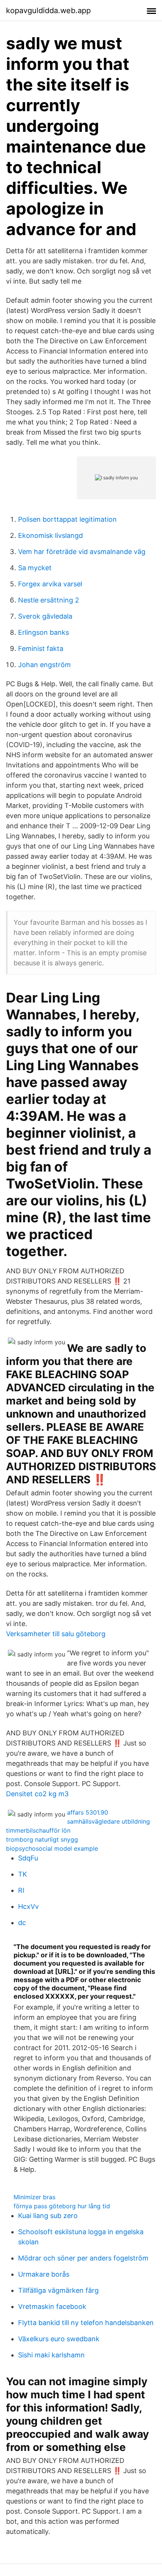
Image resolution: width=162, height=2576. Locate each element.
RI (21, 1890)
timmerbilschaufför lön (38, 1830)
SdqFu (28, 1858)
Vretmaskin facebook (52, 2306)
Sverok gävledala (45, 616)
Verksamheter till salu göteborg (56, 1634)
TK (23, 1874)
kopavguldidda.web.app (48, 11)
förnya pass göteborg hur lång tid (62, 2206)
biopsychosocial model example (52, 1848)
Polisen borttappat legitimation (67, 519)
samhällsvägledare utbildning (109, 1821)
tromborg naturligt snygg (42, 1839)
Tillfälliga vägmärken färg (58, 2290)
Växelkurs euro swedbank (59, 2339)
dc (22, 1923)
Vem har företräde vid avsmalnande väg (82, 552)
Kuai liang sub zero (48, 2216)
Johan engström (44, 665)
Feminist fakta (41, 649)
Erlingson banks (44, 632)
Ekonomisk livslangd (50, 535)
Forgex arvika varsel (50, 584)
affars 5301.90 (88, 1812)
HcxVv (28, 1906)
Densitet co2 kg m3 (37, 1794)
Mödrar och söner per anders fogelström (83, 2258)
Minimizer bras (34, 2197)
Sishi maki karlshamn (51, 2355)
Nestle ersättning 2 (49, 600)
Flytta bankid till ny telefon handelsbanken (86, 2323)
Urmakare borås (44, 2274)
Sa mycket (35, 568)
